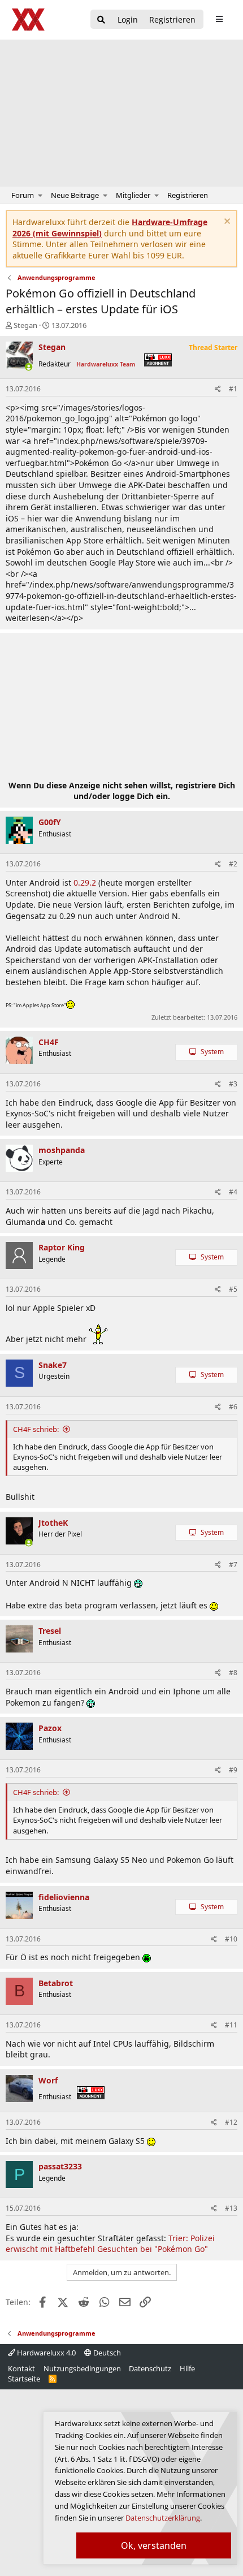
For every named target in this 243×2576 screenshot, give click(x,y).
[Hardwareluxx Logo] (29, 20)
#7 (233, 1565)
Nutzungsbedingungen (82, 2368)
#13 (231, 2208)
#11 (231, 2025)
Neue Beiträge (75, 195)
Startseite (24, 2379)
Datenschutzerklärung (163, 2518)
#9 (233, 1770)
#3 (233, 1084)
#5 (233, 1289)
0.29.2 (85, 883)
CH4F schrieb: (36, 1429)
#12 (231, 2122)
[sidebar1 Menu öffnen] (219, 19)
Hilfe (187, 2368)
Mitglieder (133, 195)
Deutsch (106, 2353)
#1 (233, 389)
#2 (233, 864)
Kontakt (21, 2368)
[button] (40, 195)
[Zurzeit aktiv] (29, 367)
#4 (233, 1192)
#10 (231, 1939)
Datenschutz (150, 2368)
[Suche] (101, 20)
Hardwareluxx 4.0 (45, 2353)
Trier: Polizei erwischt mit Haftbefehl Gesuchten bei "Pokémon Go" (110, 2244)
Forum (23, 195)
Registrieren (188, 195)
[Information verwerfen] (226, 223)
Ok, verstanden (154, 2545)
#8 (233, 1673)
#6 (233, 1407)
